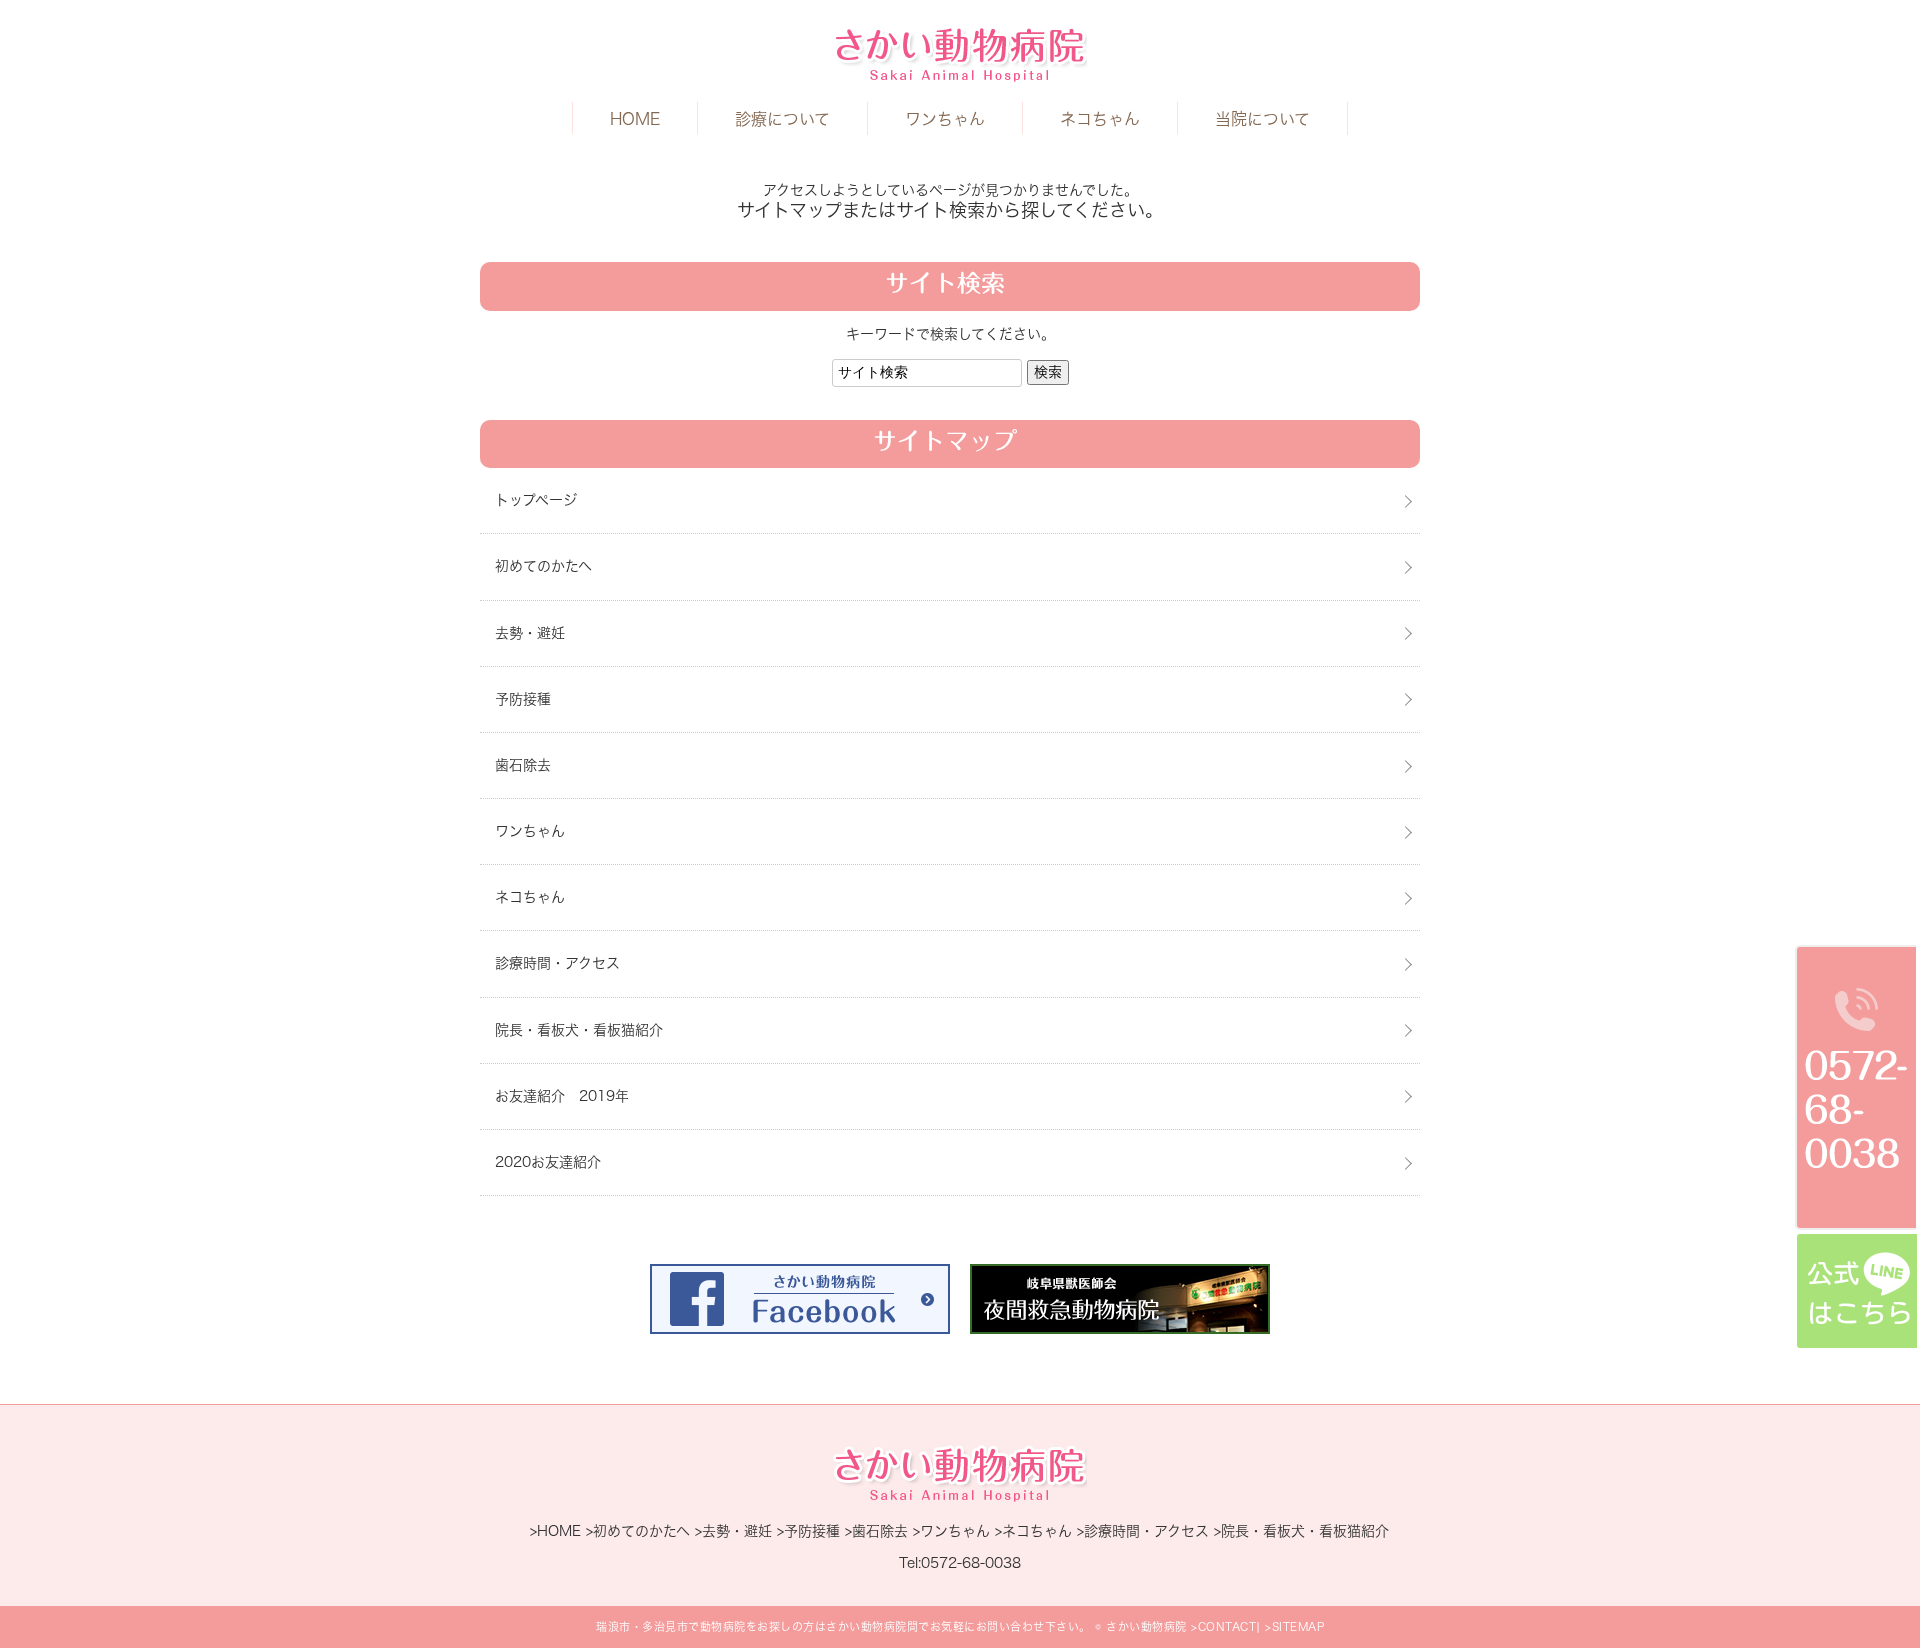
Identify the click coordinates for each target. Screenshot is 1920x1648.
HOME (635, 119)
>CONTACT (1223, 1626)
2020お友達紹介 (548, 1162)
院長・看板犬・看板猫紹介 (579, 1030)
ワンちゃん (945, 119)
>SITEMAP (1294, 1626)
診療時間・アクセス (557, 963)
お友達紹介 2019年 (562, 1096)
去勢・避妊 (530, 633)
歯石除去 (523, 765)
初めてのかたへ (543, 566)
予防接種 (523, 699)
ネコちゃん (1100, 119)
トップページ (536, 500)
